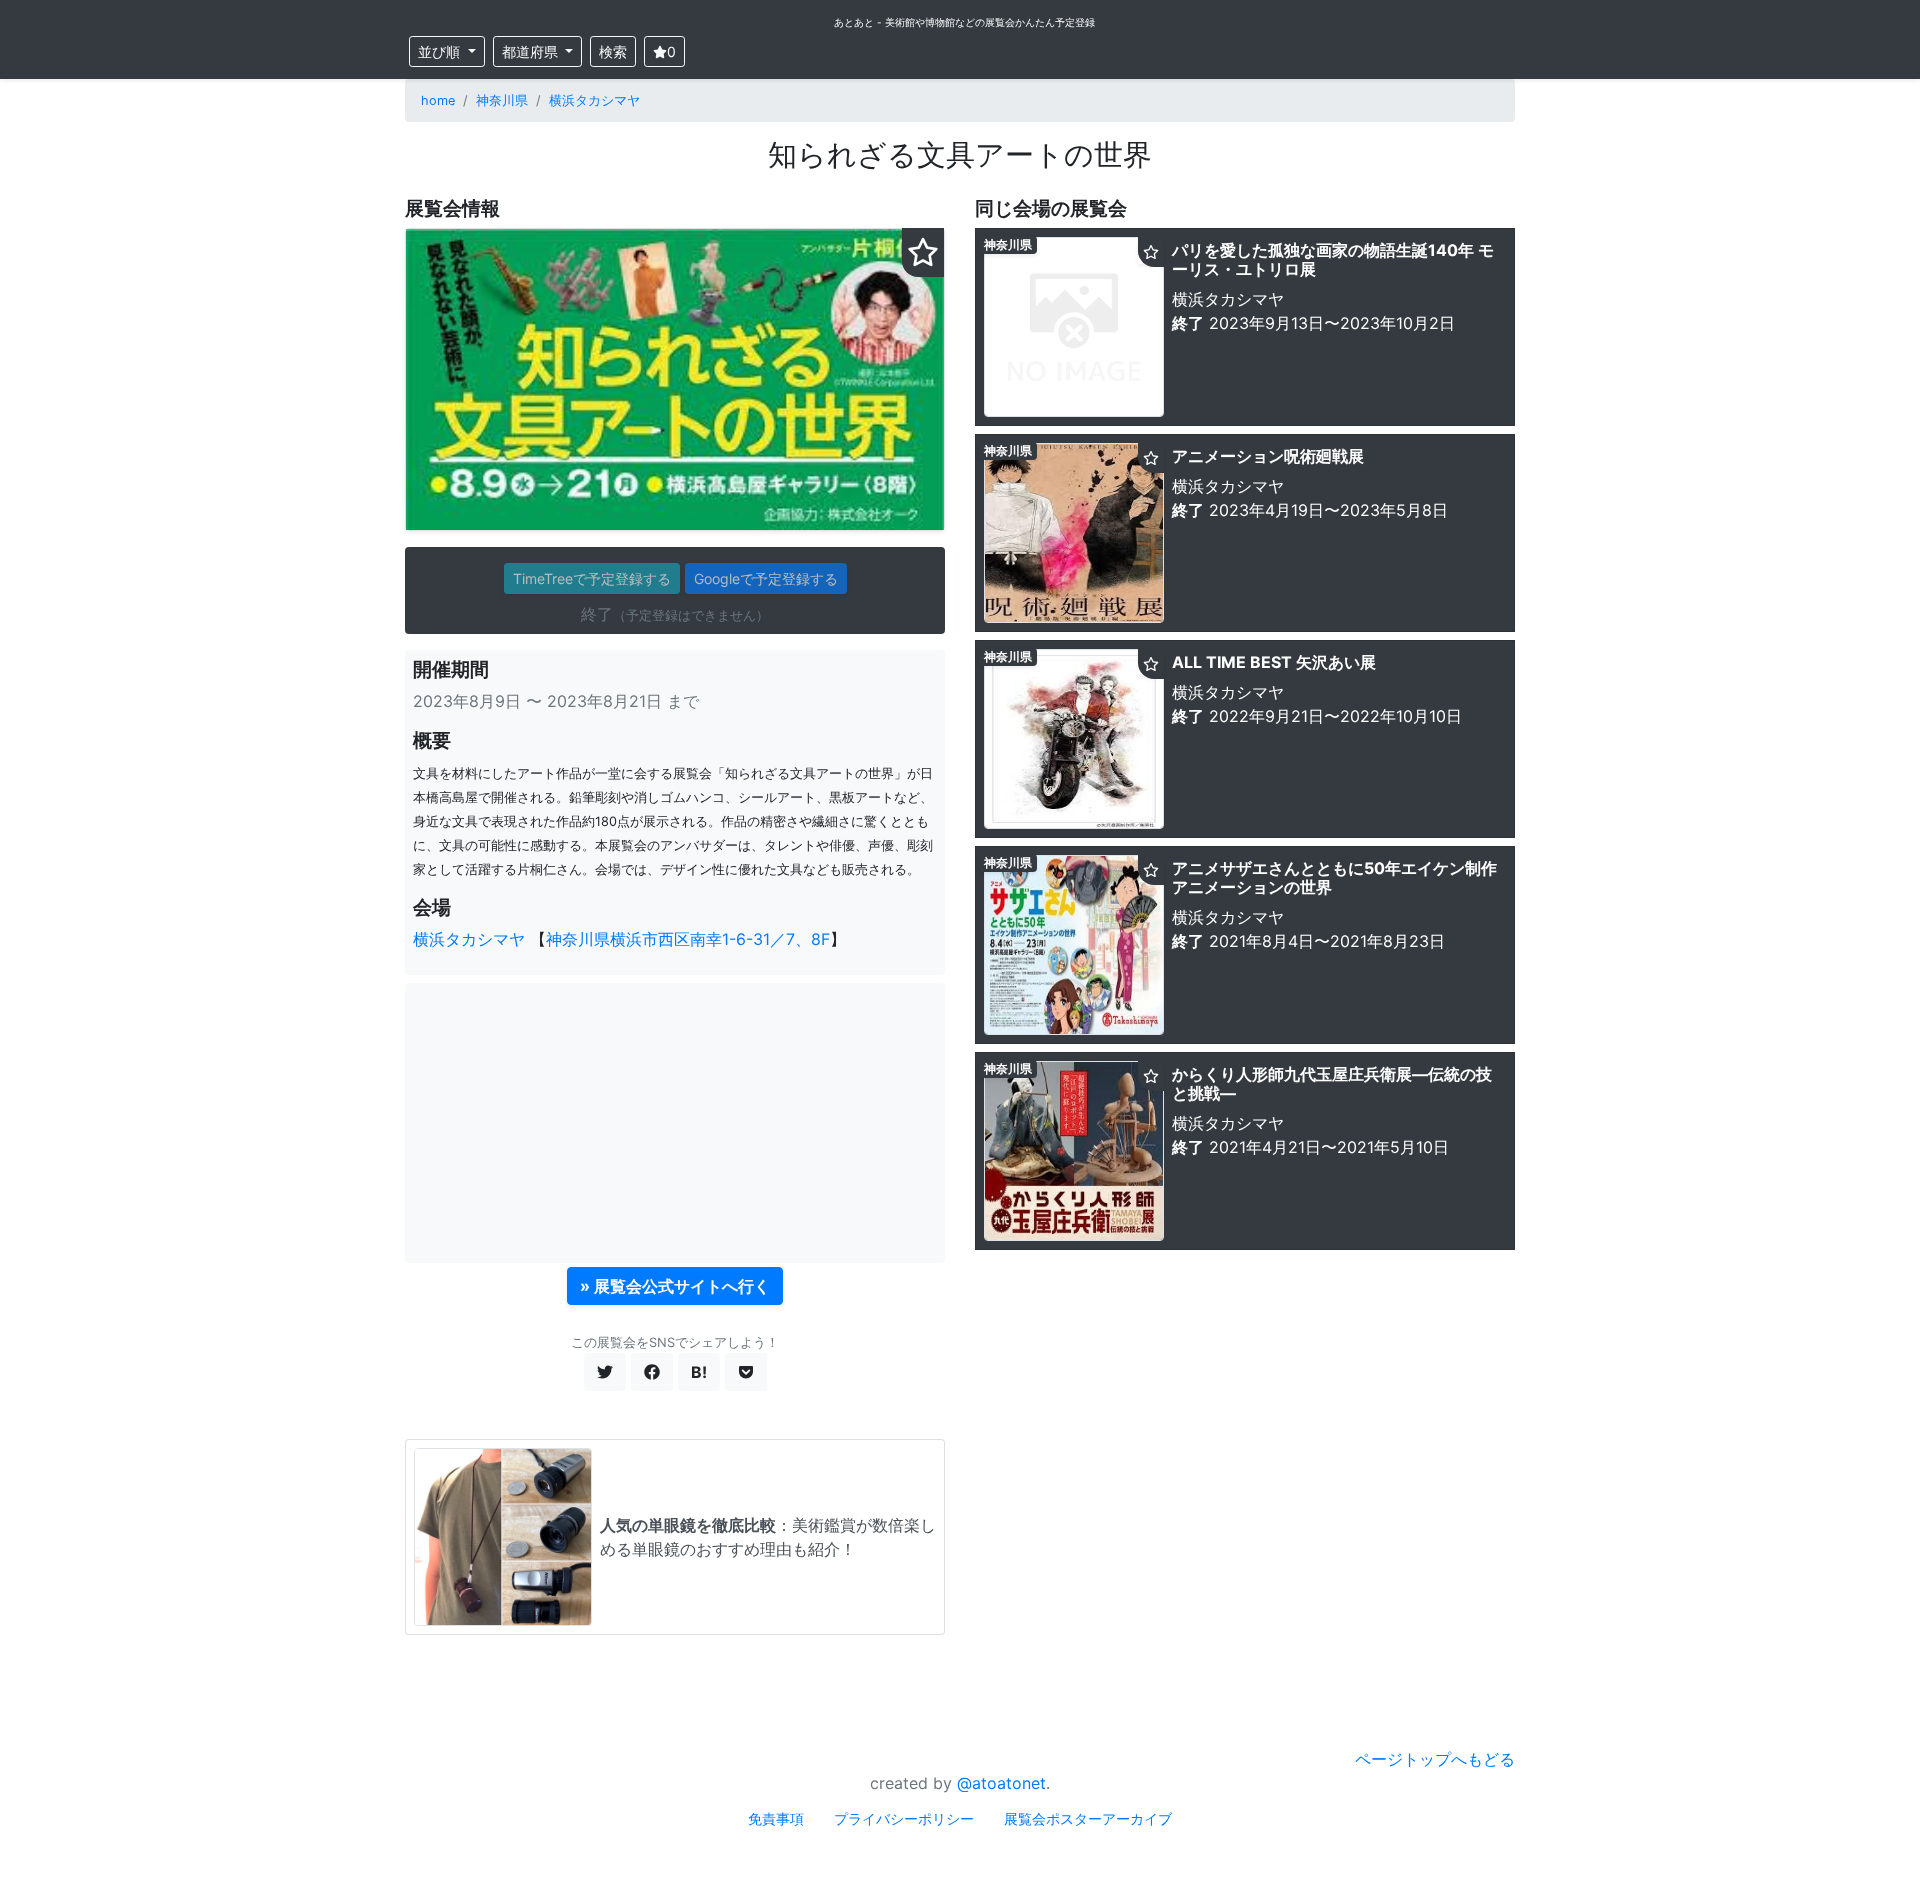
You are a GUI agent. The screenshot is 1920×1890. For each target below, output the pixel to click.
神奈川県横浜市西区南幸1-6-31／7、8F (688, 939)
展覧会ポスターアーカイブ (1088, 1818)
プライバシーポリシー (904, 1818)
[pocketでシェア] (746, 1372)
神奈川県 (502, 100)
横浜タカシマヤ (594, 100)
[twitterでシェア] (605, 1372)
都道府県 (532, 51)
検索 (613, 51)
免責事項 (776, 1818)
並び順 (441, 51)
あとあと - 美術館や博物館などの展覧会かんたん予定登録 (964, 22)
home (438, 100)
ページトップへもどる (1435, 1759)
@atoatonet (1001, 1783)
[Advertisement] (675, 1123)
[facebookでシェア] (652, 1372)
